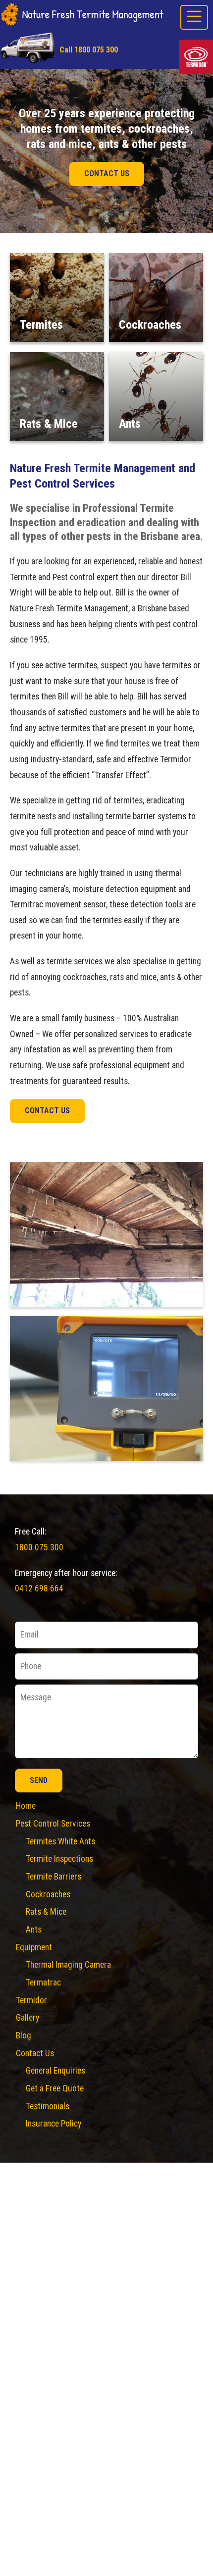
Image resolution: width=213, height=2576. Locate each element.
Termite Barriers (53, 1877)
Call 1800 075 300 (89, 50)
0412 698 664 (39, 1588)
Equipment (34, 1947)
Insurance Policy (53, 2124)
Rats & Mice (46, 1912)
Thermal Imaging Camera (68, 1965)
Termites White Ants (60, 1841)
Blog (24, 2035)
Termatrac (43, 1982)
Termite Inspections (59, 1859)
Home (26, 1806)
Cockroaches (48, 1894)
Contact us (47, 1111)
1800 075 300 (39, 1547)
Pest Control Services (53, 1824)
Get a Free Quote (55, 2088)
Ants (34, 1930)
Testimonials (48, 2106)
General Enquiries (55, 2071)
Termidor (31, 2000)
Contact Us (107, 173)
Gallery (27, 2018)
